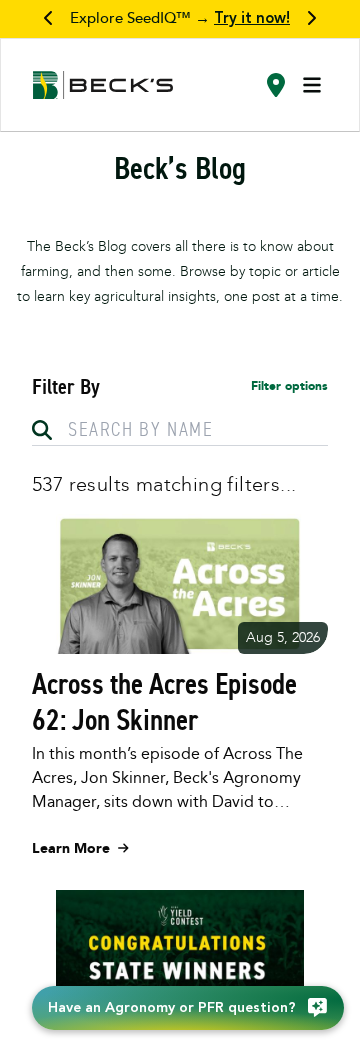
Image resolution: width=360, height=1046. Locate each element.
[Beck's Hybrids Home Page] (103, 85)
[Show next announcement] (311, 19)
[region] (180, 19)
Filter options (289, 386)
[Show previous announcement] (49, 19)
